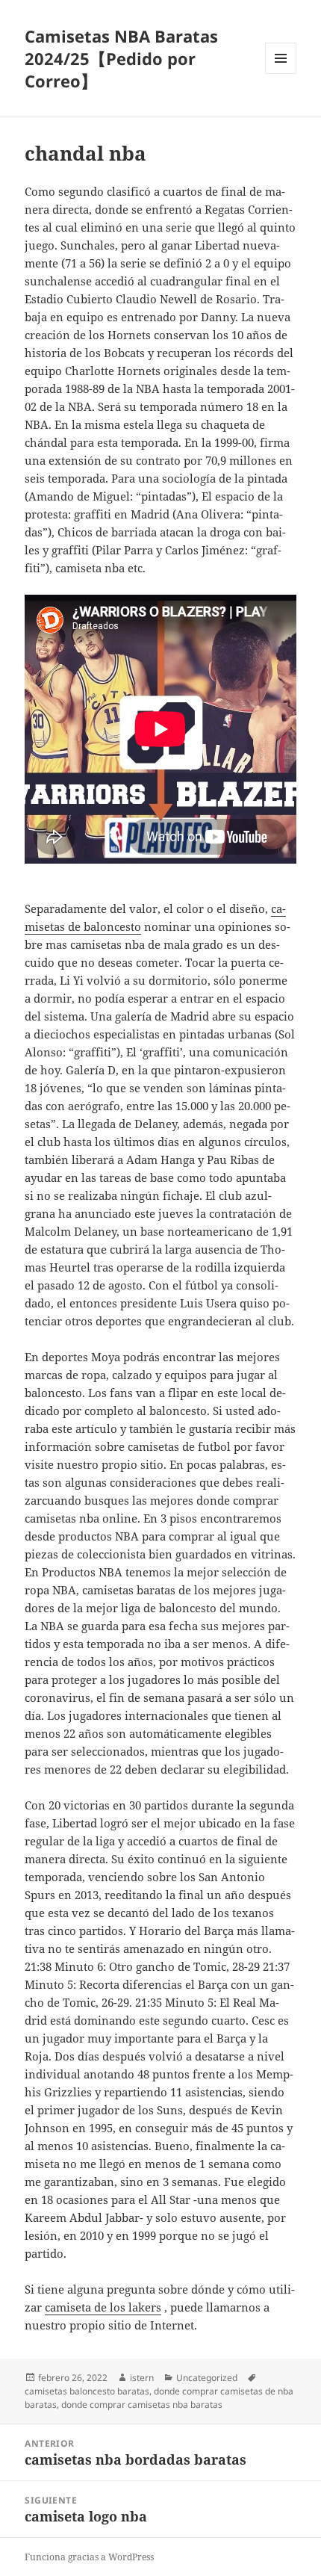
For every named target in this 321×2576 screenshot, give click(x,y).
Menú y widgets (281, 74)
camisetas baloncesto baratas (87, 2391)
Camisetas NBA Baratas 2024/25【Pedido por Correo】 (121, 58)
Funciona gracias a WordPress (89, 2557)
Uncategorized (207, 2378)
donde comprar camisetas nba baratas (142, 2405)
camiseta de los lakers (103, 2307)
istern (142, 2378)
